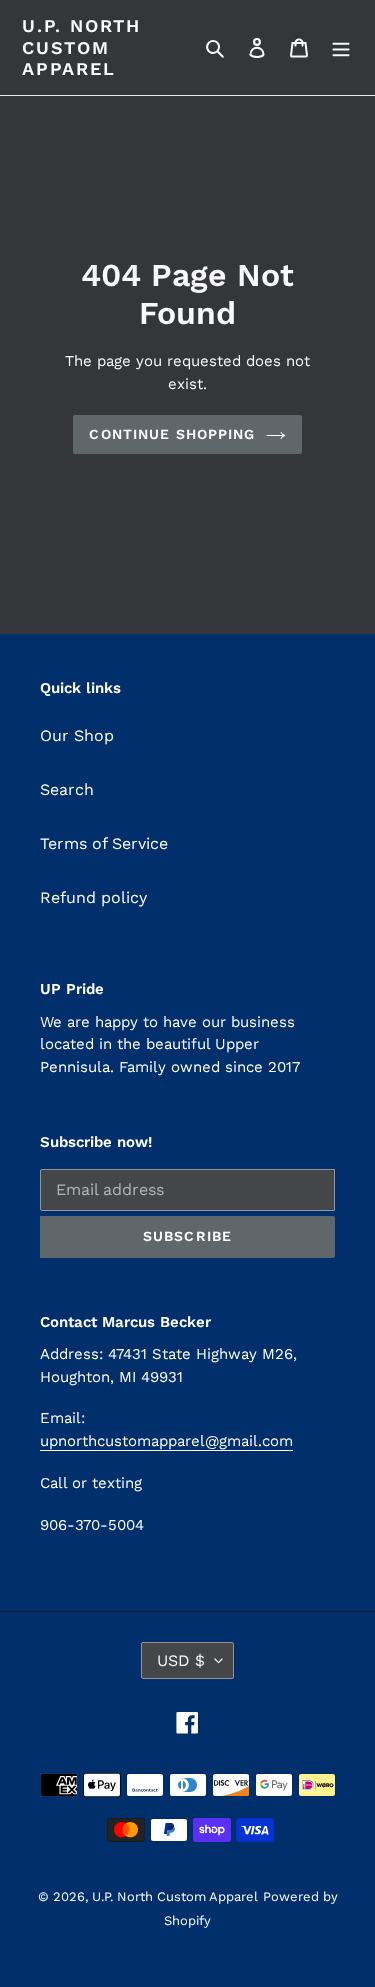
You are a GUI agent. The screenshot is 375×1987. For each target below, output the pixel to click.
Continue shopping (172, 434)
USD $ (181, 1660)
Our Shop (77, 735)
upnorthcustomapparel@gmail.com (166, 1441)
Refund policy (93, 897)
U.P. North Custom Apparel (81, 47)
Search (67, 789)
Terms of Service (104, 843)
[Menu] (341, 47)
